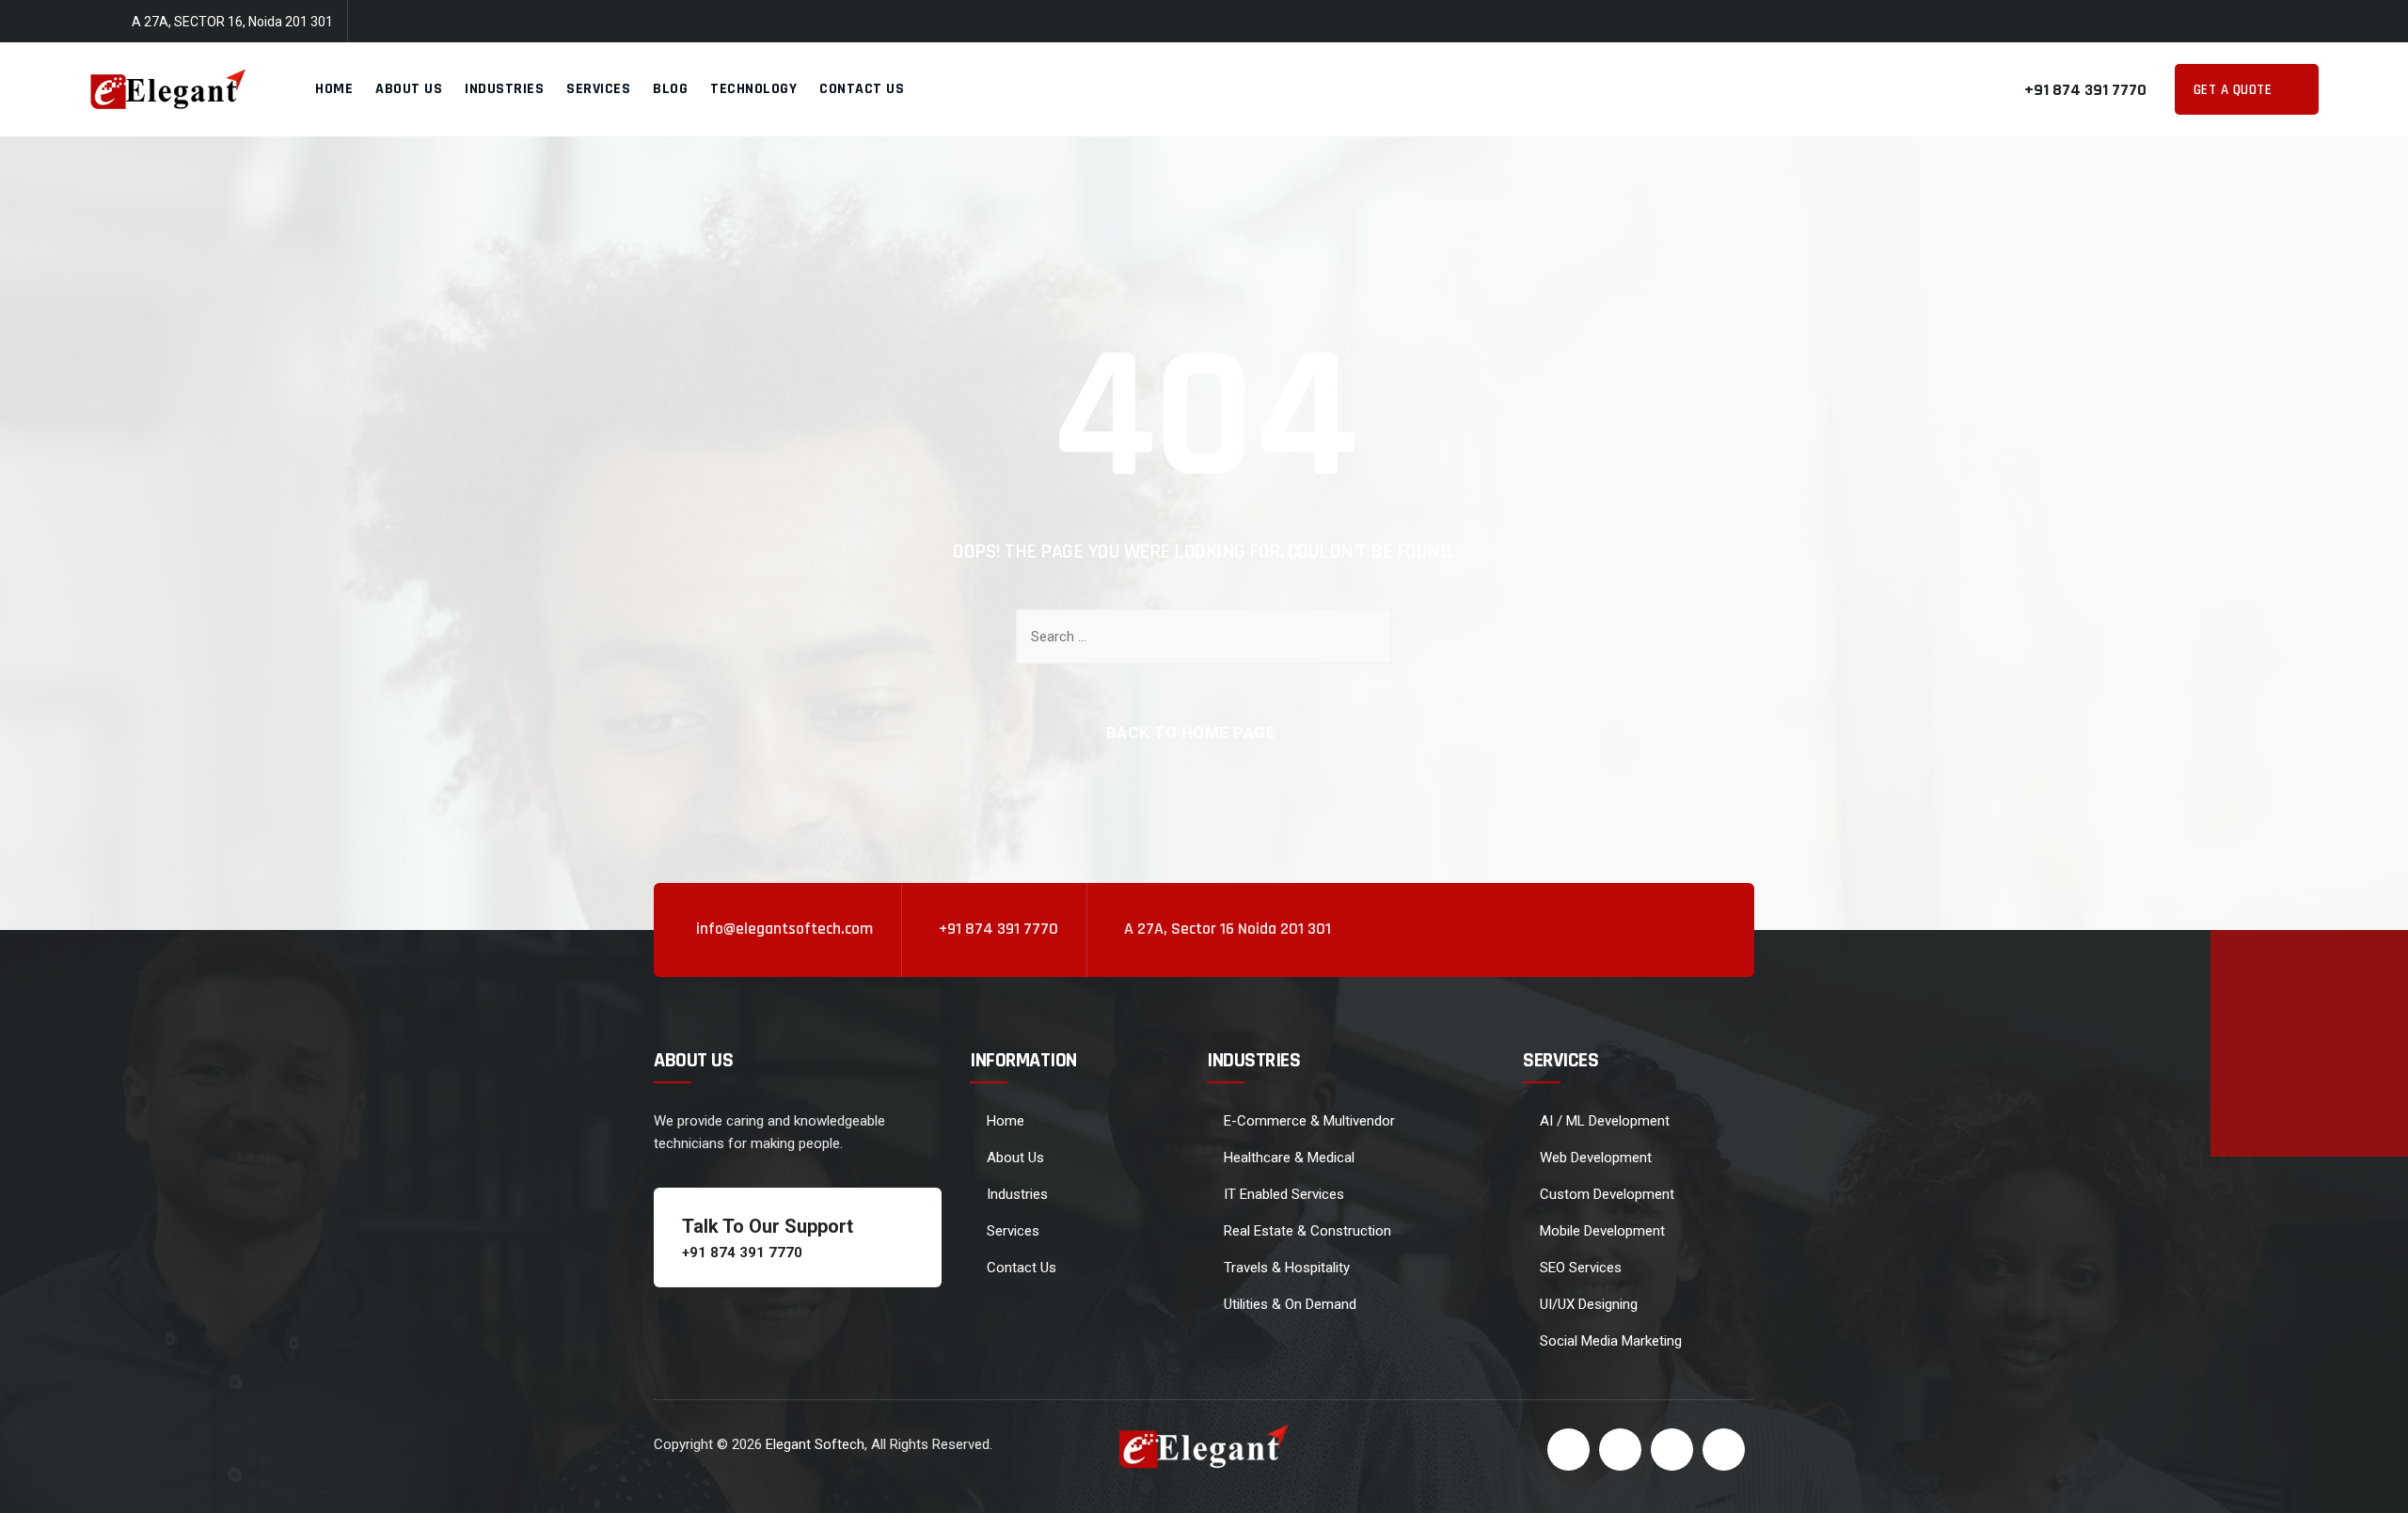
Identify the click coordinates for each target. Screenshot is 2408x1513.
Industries (504, 89)
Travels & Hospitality (1287, 1268)
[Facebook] (2198, 22)
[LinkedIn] (2273, 22)
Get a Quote (2235, 90)
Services (598, 89)
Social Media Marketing (1611, 1341)
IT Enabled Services (1284, 1194)
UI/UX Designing (1589, 1304)
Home (334, 89)
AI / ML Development (1605, 1121)
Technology (753, 89)
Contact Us (862, 89)
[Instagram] (2309, 22)
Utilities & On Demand (1290, 1304)
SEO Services (1581, 1268)
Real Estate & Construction (1307, 1231)
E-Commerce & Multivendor (1309, 1121)
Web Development (1596, 1158)
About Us (409, 89)
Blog (670, 89)
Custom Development (1607, 1194)
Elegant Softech (815, 1444)
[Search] (1364, 637)
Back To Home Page (1191, 733)
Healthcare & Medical (1289, 1158)
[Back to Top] (2368, 1482)
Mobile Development (1602, 1231)
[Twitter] (2235, 22)
